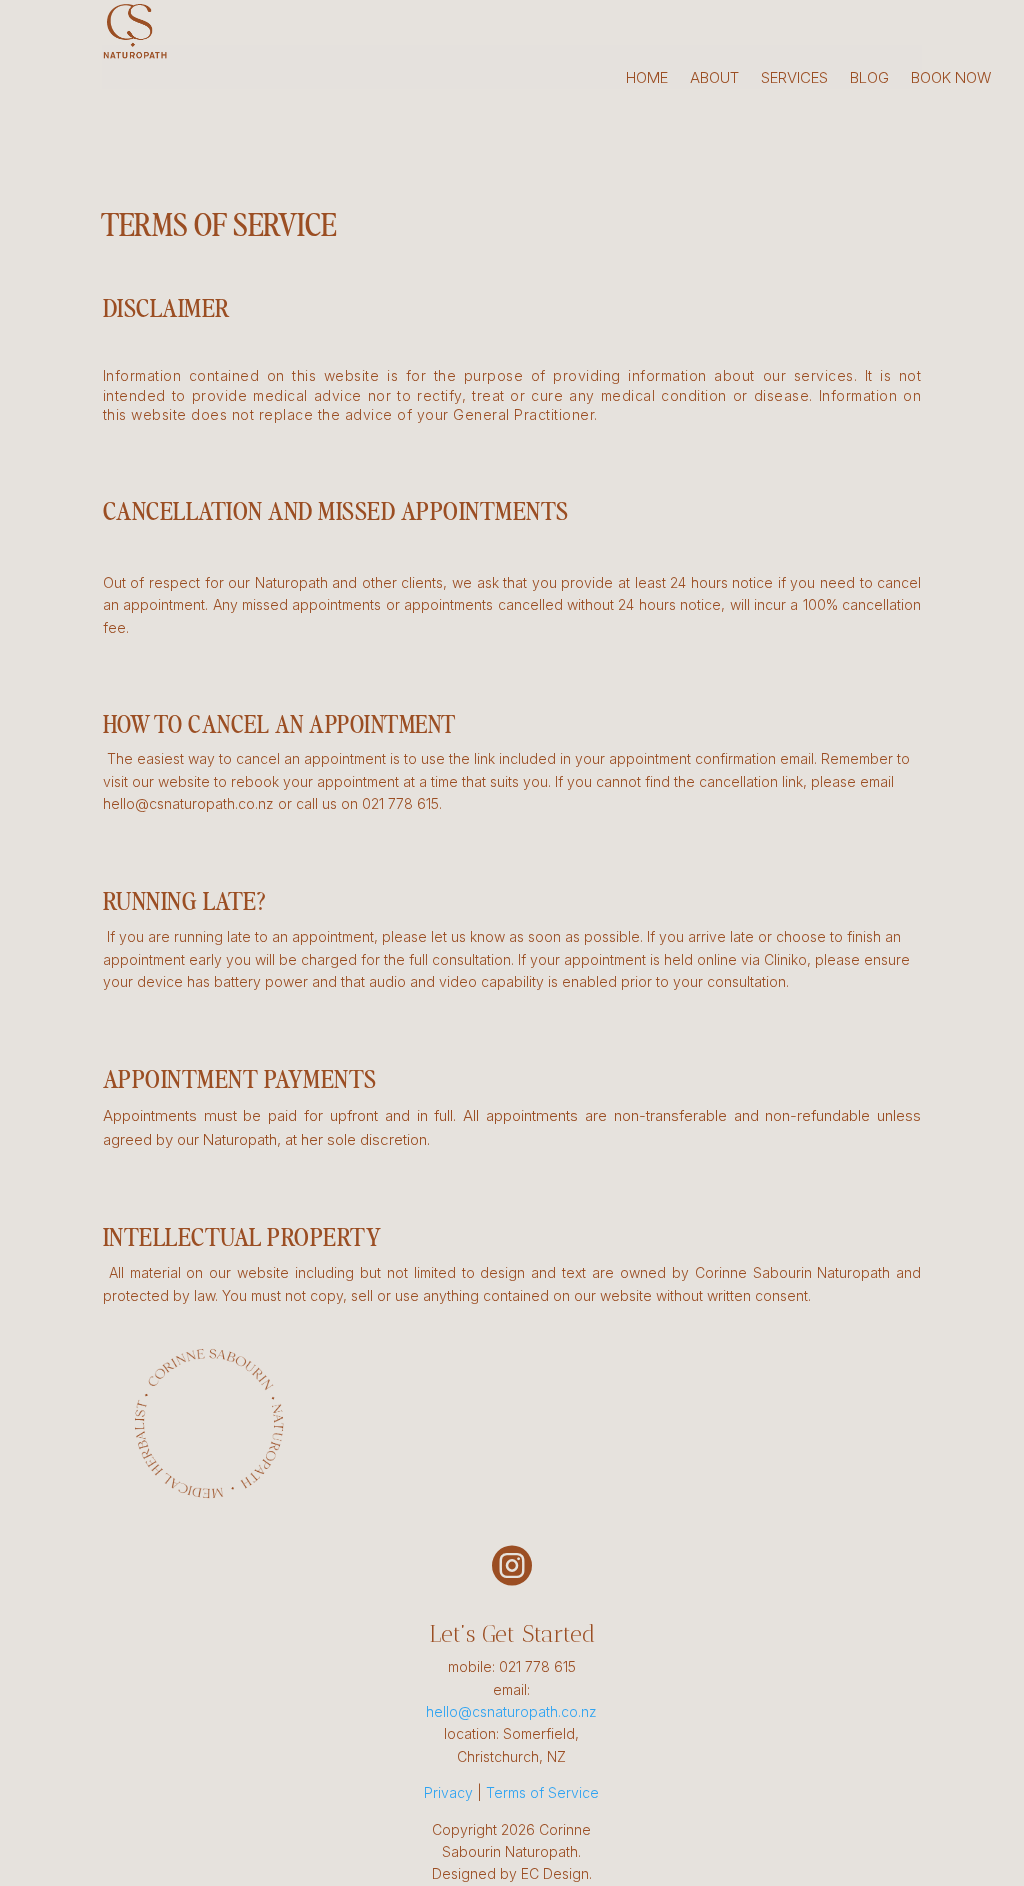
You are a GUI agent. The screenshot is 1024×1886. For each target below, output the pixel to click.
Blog (869, 79)
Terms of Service (542, 1792)
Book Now (951, 79)
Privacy (448, 1792)
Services (794, 79)
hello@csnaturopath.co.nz (511, 1711)
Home (647, 79)
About (714, 79)
